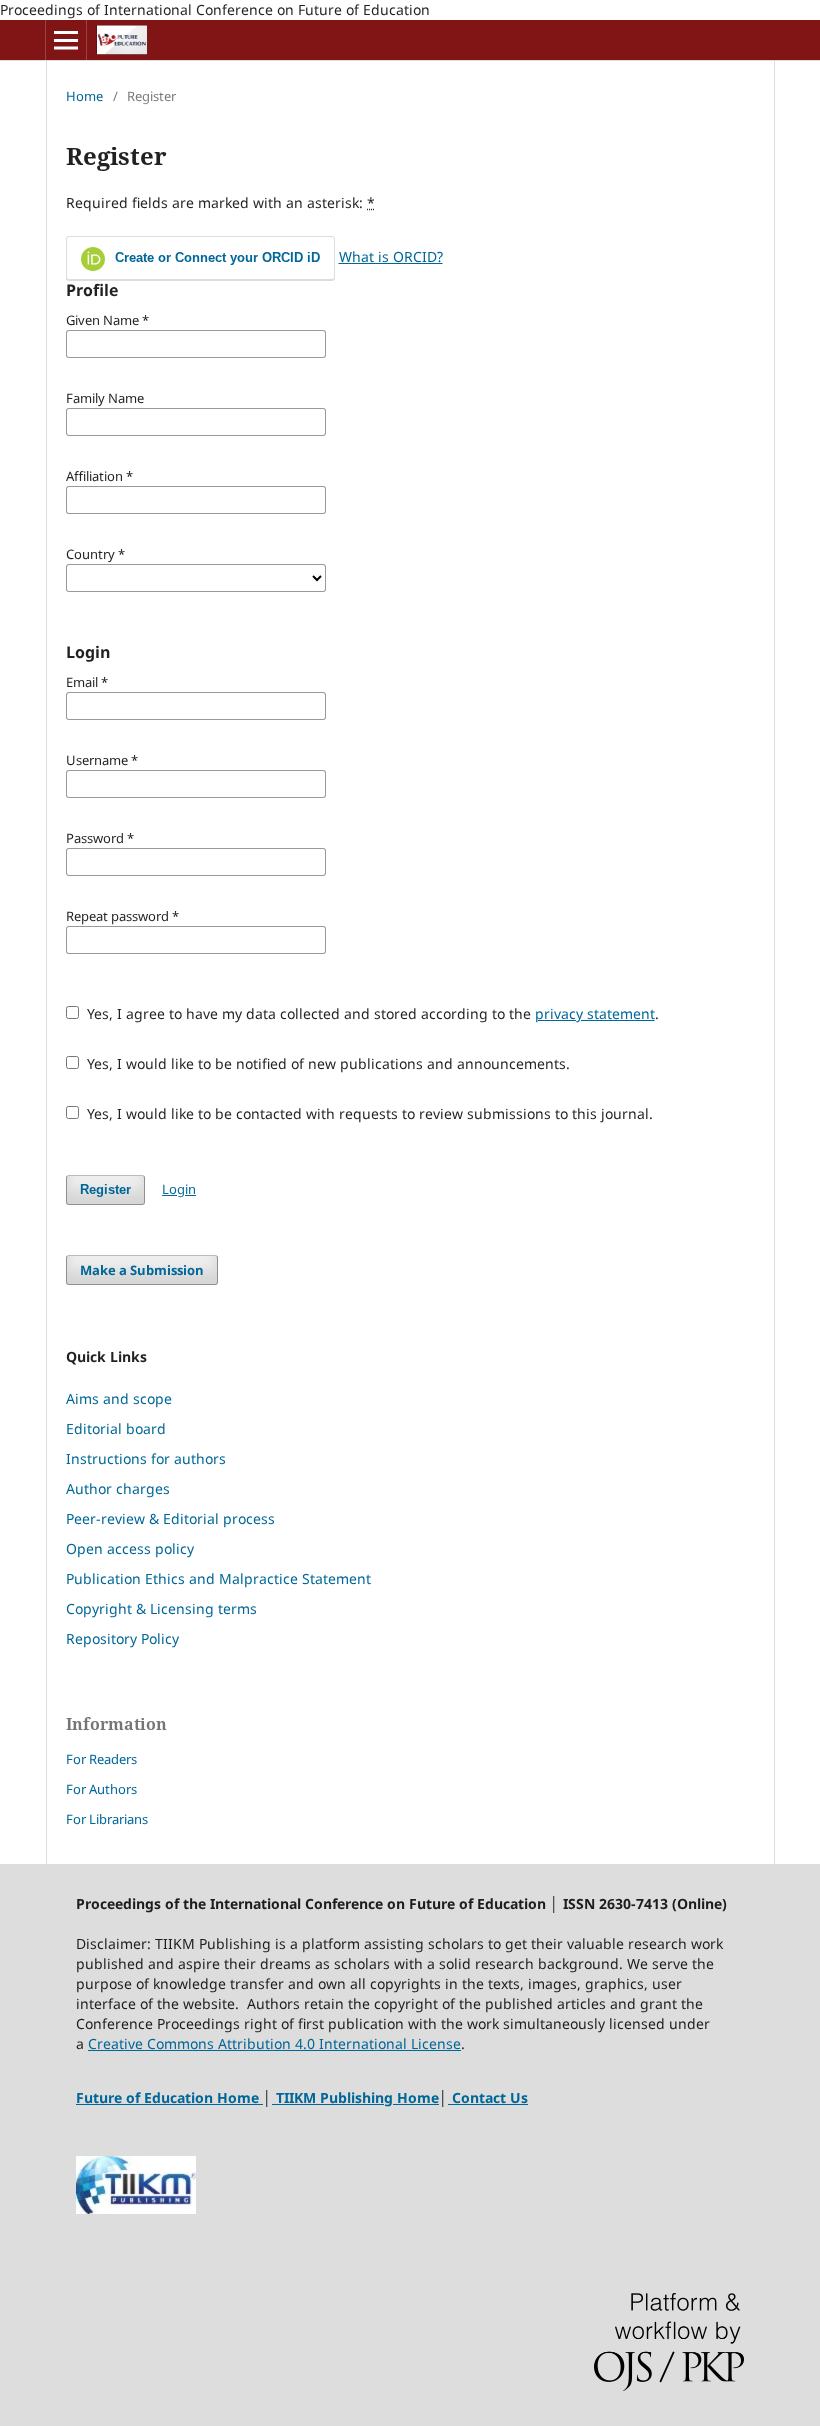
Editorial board (116, 1428)
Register (105, 1189)
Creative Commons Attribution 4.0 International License (274, 2043)
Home (84, 96)
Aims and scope (119, 1398)
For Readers (101, 1759)
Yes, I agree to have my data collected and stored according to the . (371, 1013)
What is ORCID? (391, 256)
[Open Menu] (66, 40)
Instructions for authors (146, 1458)
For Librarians (107, 1819)
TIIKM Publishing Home (357, 2097)
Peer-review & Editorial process (170, 1518)
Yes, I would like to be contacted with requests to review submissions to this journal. (368, 1113)
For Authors (101, 1789)
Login (179, 1189)
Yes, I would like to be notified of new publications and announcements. (326, 1063)
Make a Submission (142, 1270)
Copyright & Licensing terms (161, 1608)
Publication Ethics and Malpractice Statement (218, 1578)
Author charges (118, 1488)
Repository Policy (122, 1638)
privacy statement (595, 1013)
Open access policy (130, 1548)
